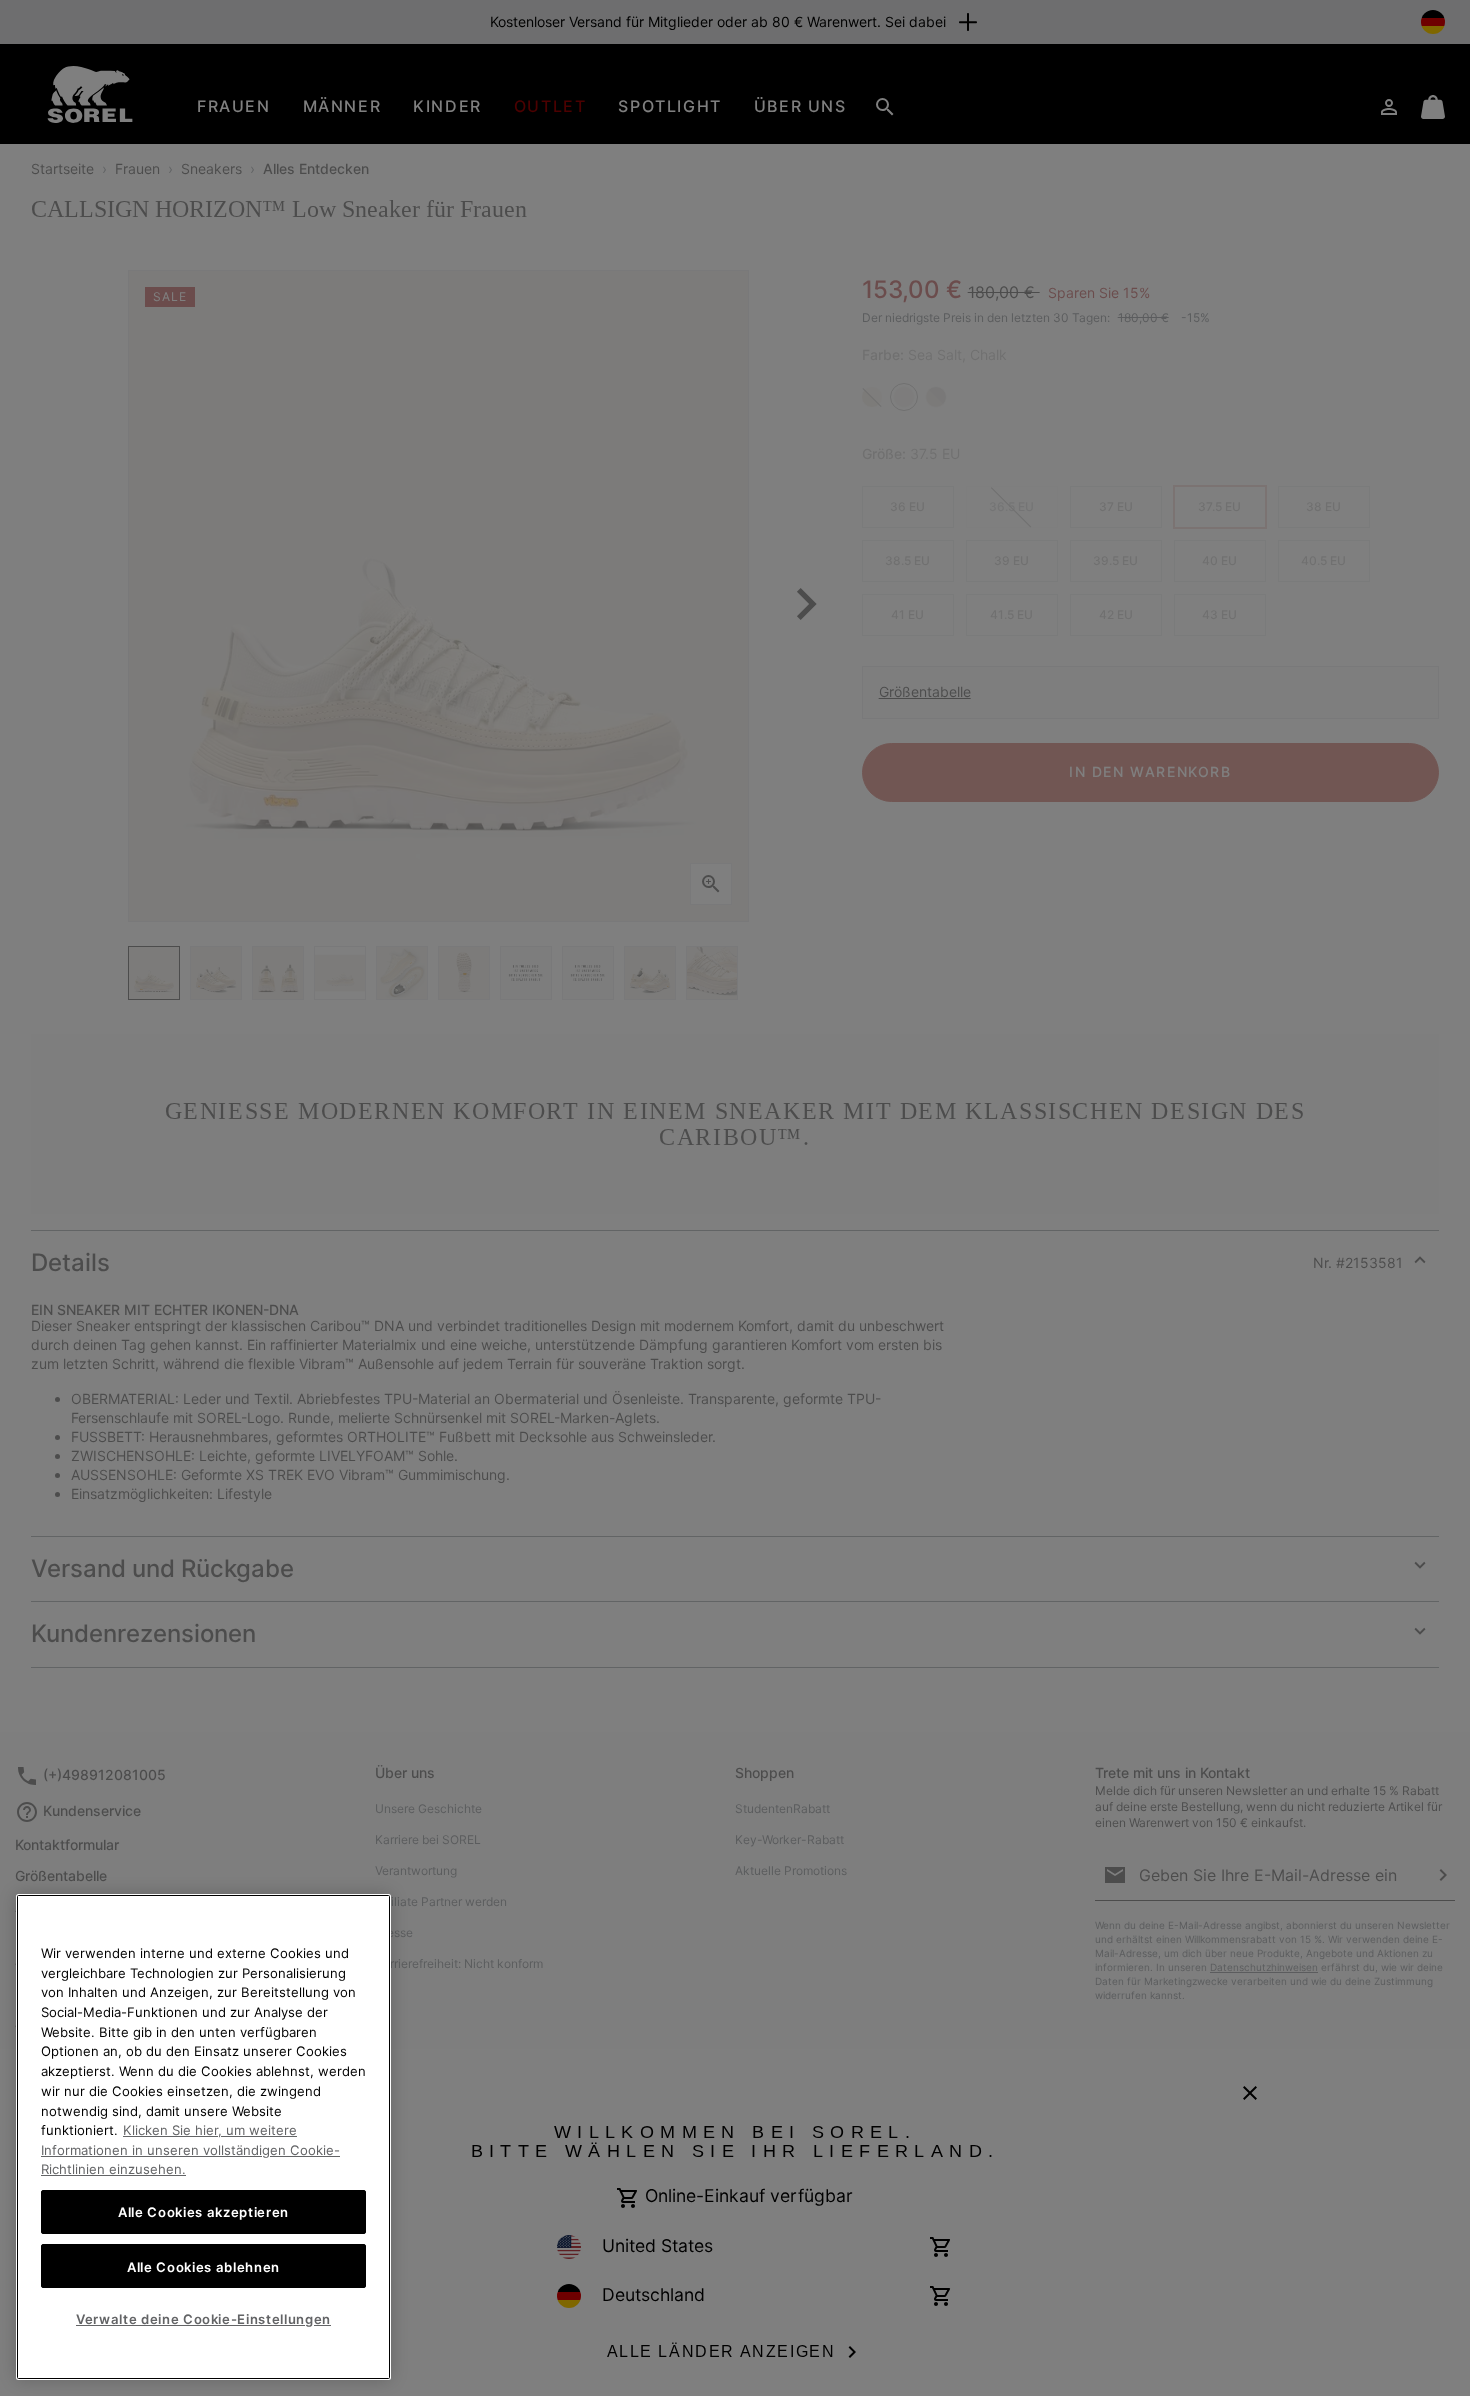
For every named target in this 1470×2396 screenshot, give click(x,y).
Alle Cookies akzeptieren (203, 2212)
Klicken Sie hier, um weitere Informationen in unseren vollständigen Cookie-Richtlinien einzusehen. (190, 2149)
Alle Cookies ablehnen (203, 2266)
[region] (203, 2137)
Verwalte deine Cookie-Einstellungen (203, 2319)
